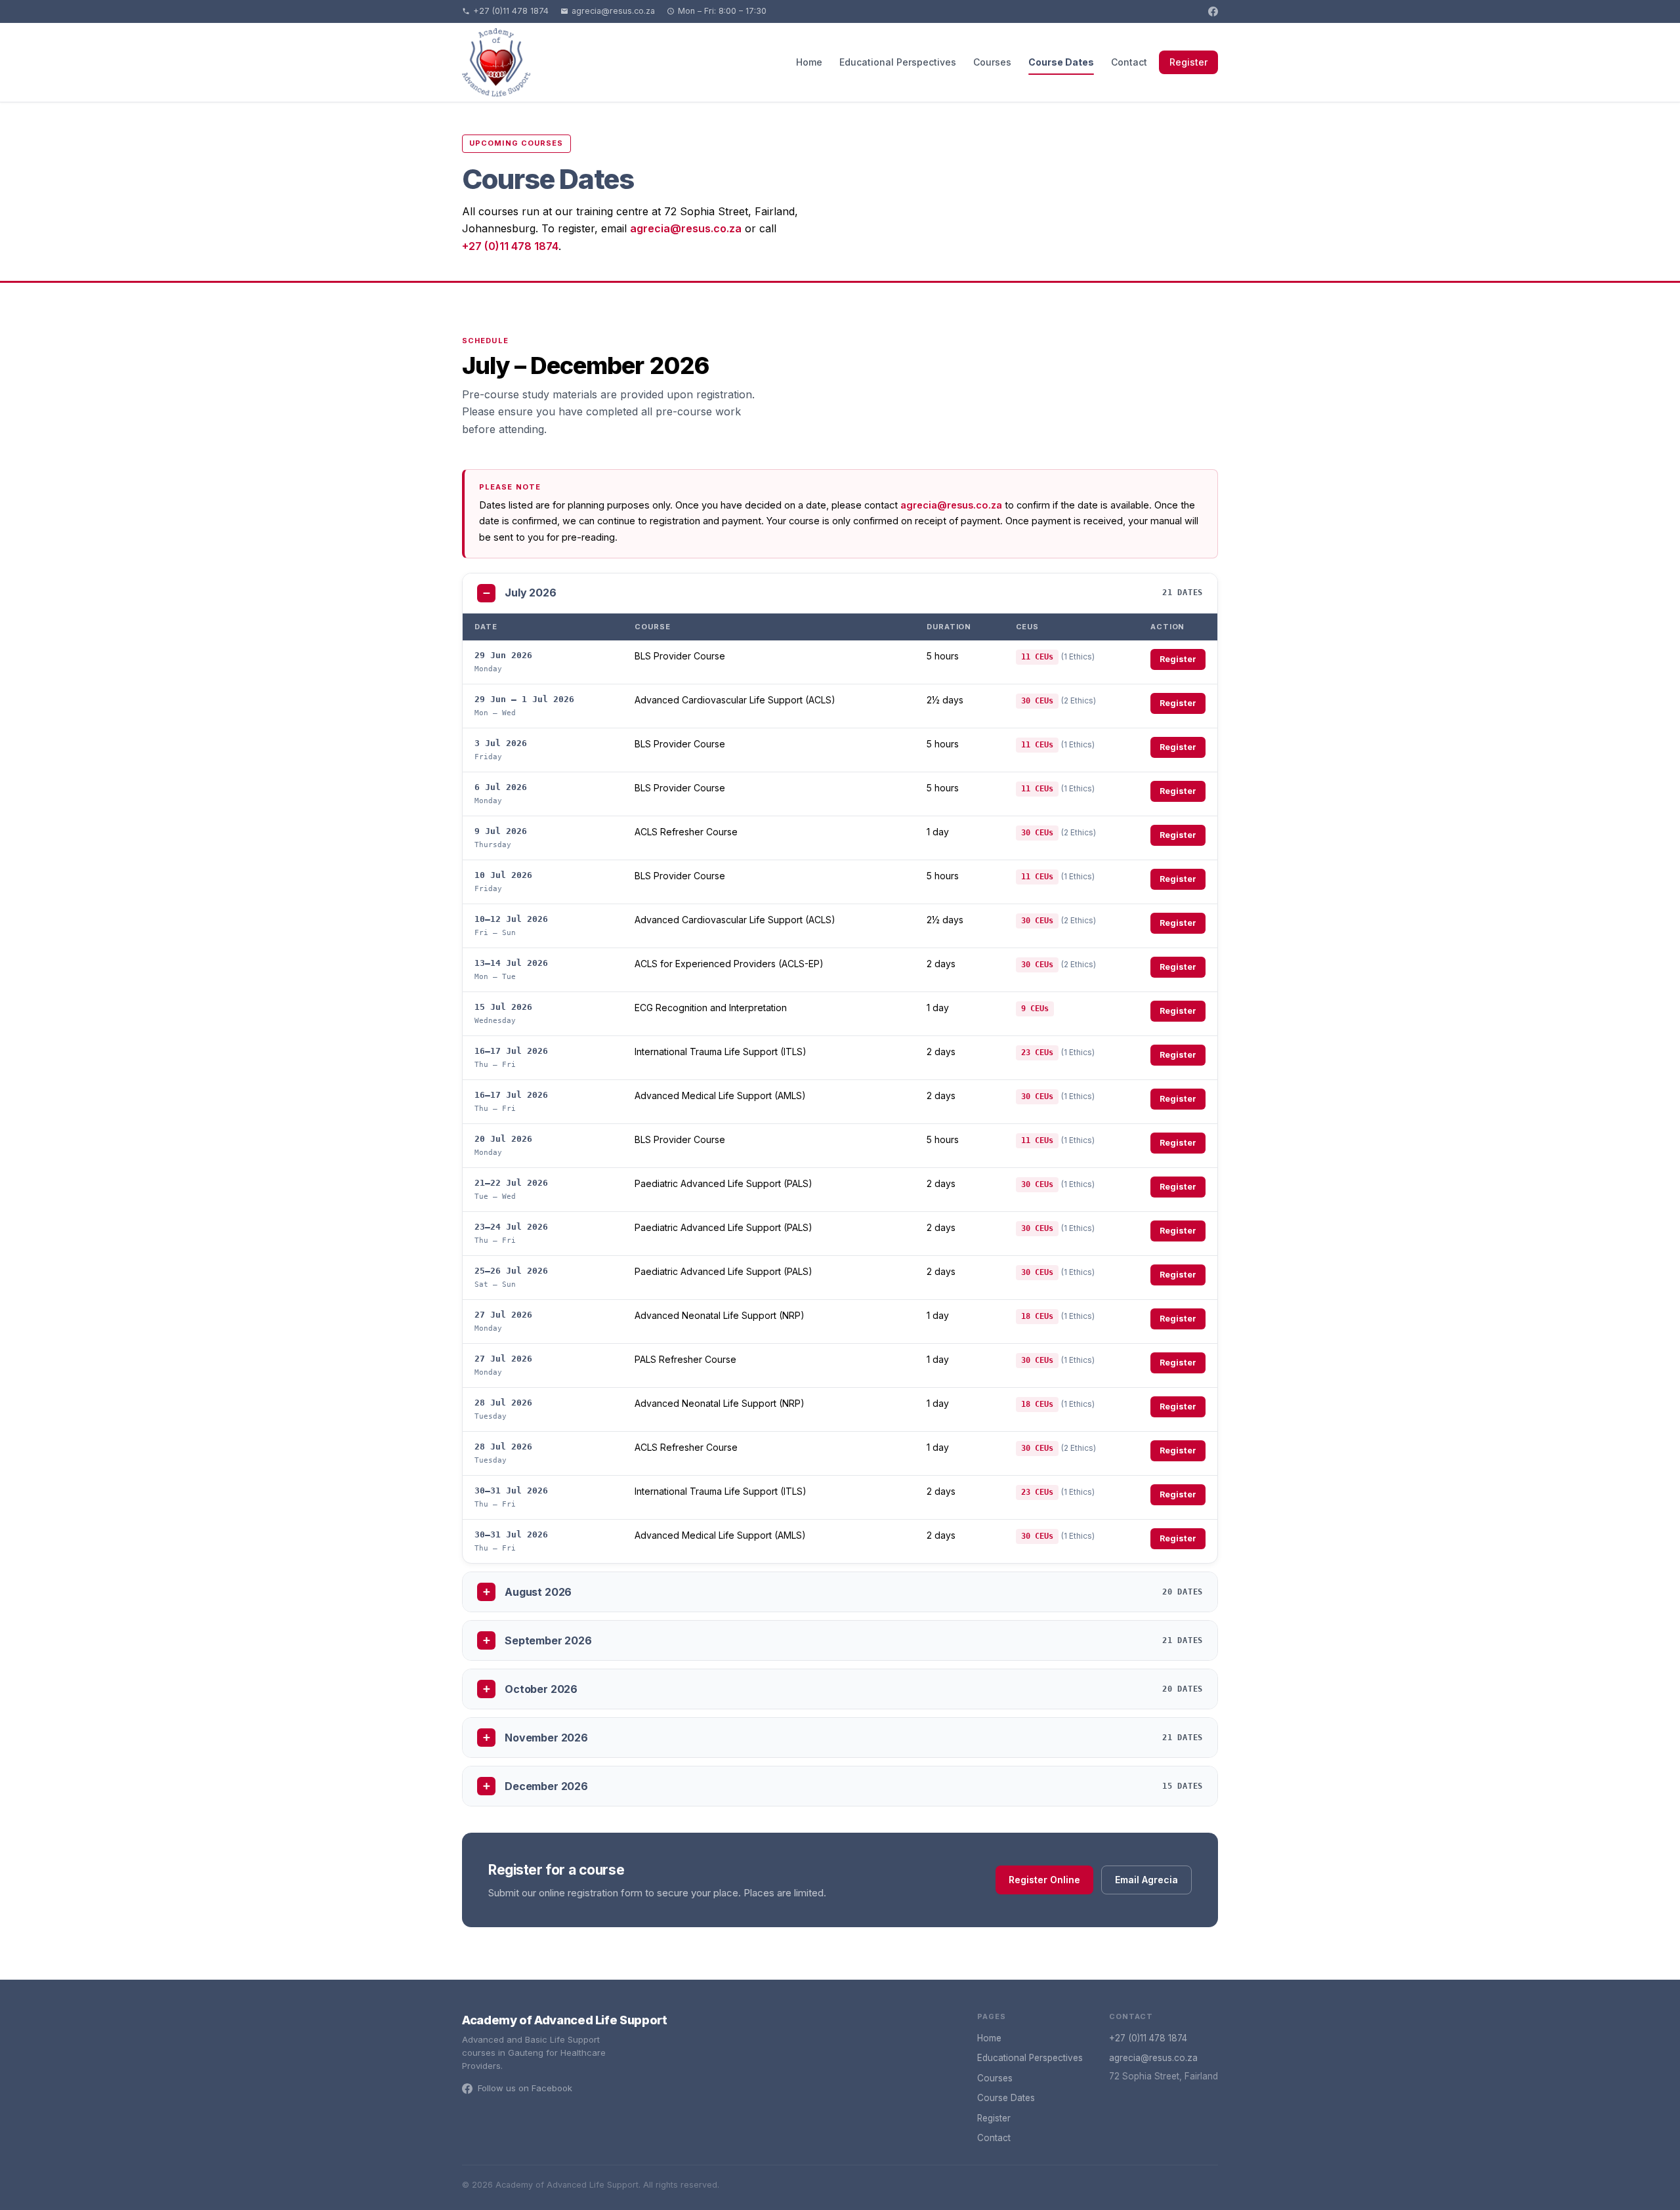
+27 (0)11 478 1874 (511, 11)
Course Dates (1061, 62)
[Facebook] (1213, 11)
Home (809, 62)
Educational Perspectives (898, 62)
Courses (992, 62)
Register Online (1044, 1880)
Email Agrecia (1146, 1880)
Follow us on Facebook (525, 2088)
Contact (1129, 62)
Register (1188, 62)
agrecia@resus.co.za (613, 11)
